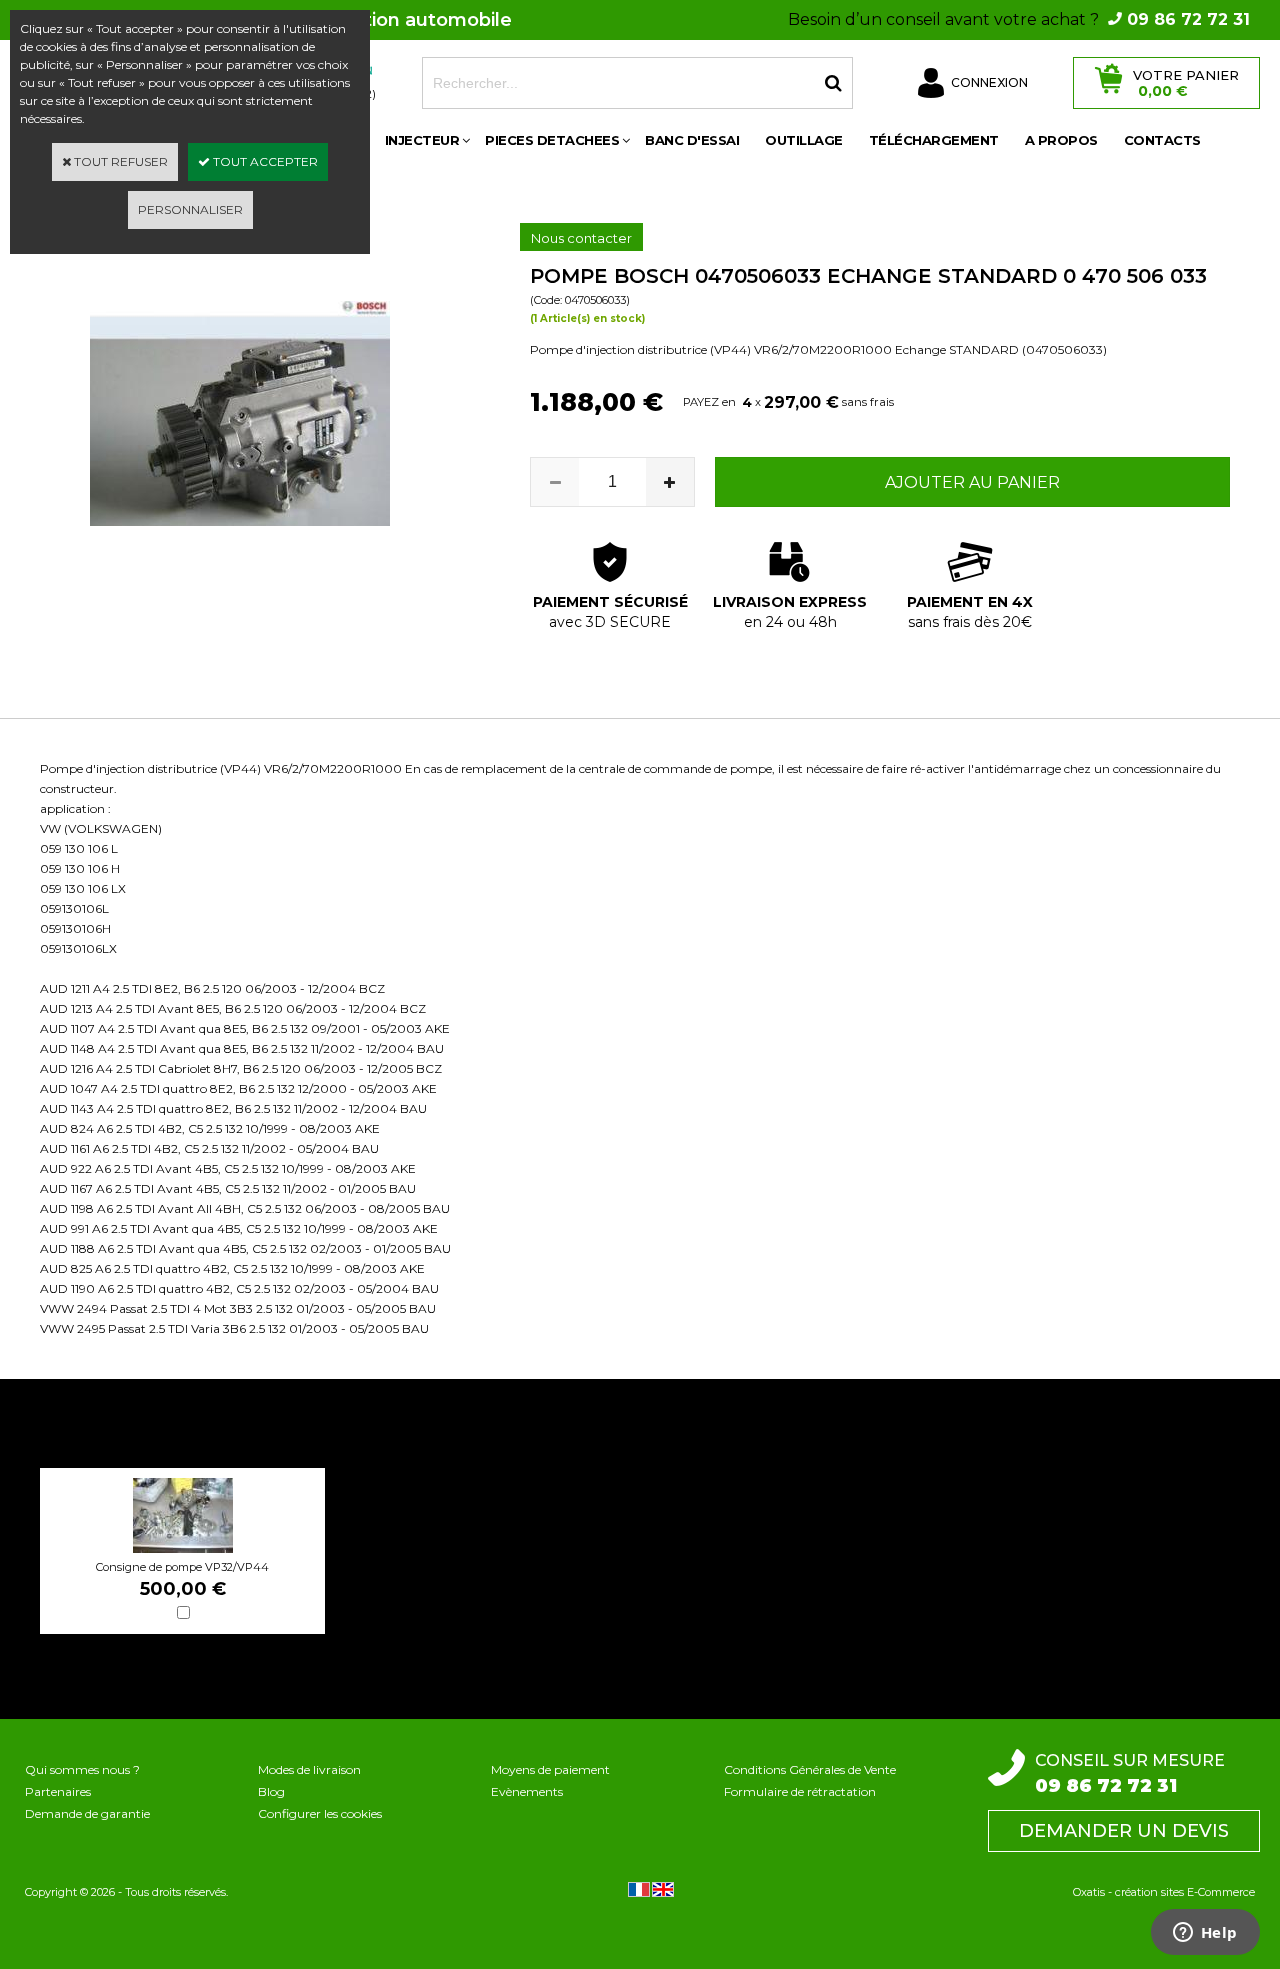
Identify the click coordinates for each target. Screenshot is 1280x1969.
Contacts (1162, 140)
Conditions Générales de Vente (810, 1769)
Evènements (527, 1791)
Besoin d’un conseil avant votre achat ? (1019, 19)
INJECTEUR (422, 140)
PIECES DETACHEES (552, 140)
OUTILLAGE (804, 140)
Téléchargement (934, 140)
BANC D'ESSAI (692, 140)
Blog (271, 1791)
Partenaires (58, 1791)
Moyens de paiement (550, 1769)
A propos (1061, 140)
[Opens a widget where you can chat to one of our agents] (1205, 1934)
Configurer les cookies (320, 1813)
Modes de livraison (309, 1769)
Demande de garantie (87, 1813)
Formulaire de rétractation (800, 1791)
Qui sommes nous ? (82, 1769)
